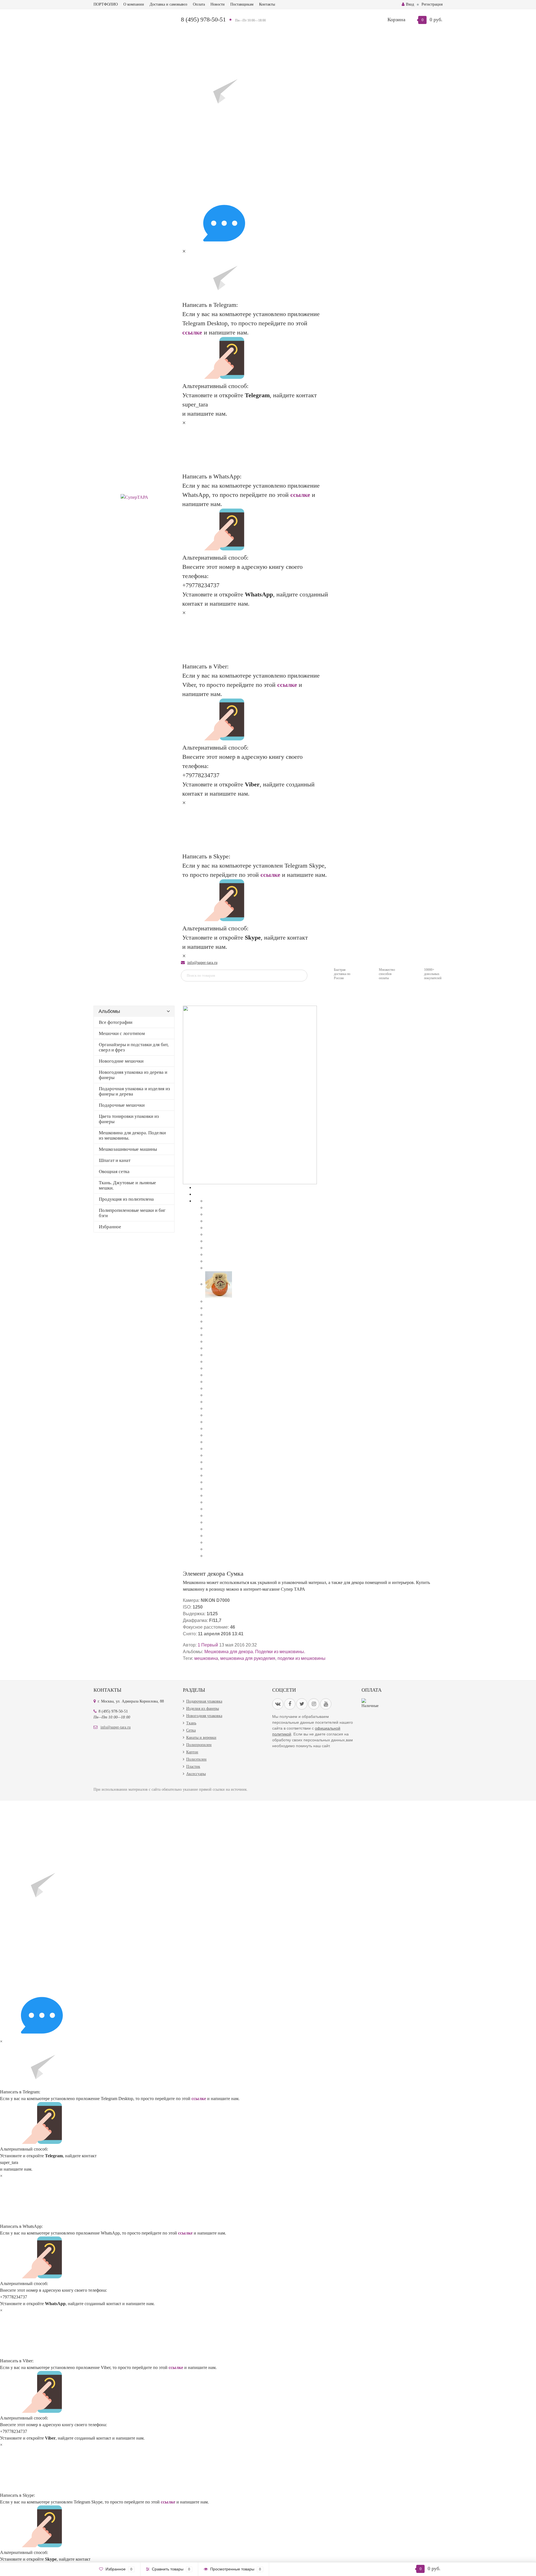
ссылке (192, 332)
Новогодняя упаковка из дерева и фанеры (133, 1075)
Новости (218, 4)
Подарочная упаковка (204, 1701)
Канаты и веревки (201, 1738)
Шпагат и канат (115, 1160)
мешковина (206, 1658)
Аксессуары (196, 1774)
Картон (192, 1752)
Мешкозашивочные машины (128, 1149)
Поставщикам (242, 4)
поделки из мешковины (301, 1658)
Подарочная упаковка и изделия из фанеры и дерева (134, 1091)
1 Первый (208, 1645)
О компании (134, 4)
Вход (410, 4)
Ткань (191, 1723)
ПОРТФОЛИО (106, 4)
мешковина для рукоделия (248, 1658)
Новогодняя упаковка (204, 1716)
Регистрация (432, 4)
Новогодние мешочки (121, 1061)
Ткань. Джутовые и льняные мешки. (127, 1185)
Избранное (110, 1227)
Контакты (267, 4)
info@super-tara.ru (202, 963)
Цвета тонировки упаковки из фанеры (129, 1119)
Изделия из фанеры (203, 1709)
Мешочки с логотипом (122, 1033)
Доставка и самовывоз (168, 4)
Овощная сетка (114, 1172)
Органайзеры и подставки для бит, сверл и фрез (134, 1047)
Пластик (193, 1767)
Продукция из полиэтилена (126, 1199)
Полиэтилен (196, 1759)
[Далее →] (250, 1094)
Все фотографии (116, 1022)
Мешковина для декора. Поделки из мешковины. (132, 1135)
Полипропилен (199, 1745)
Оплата (199, 4)
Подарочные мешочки (122, 1105)
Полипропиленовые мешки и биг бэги (132, 1213)
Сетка (191, 1730)
